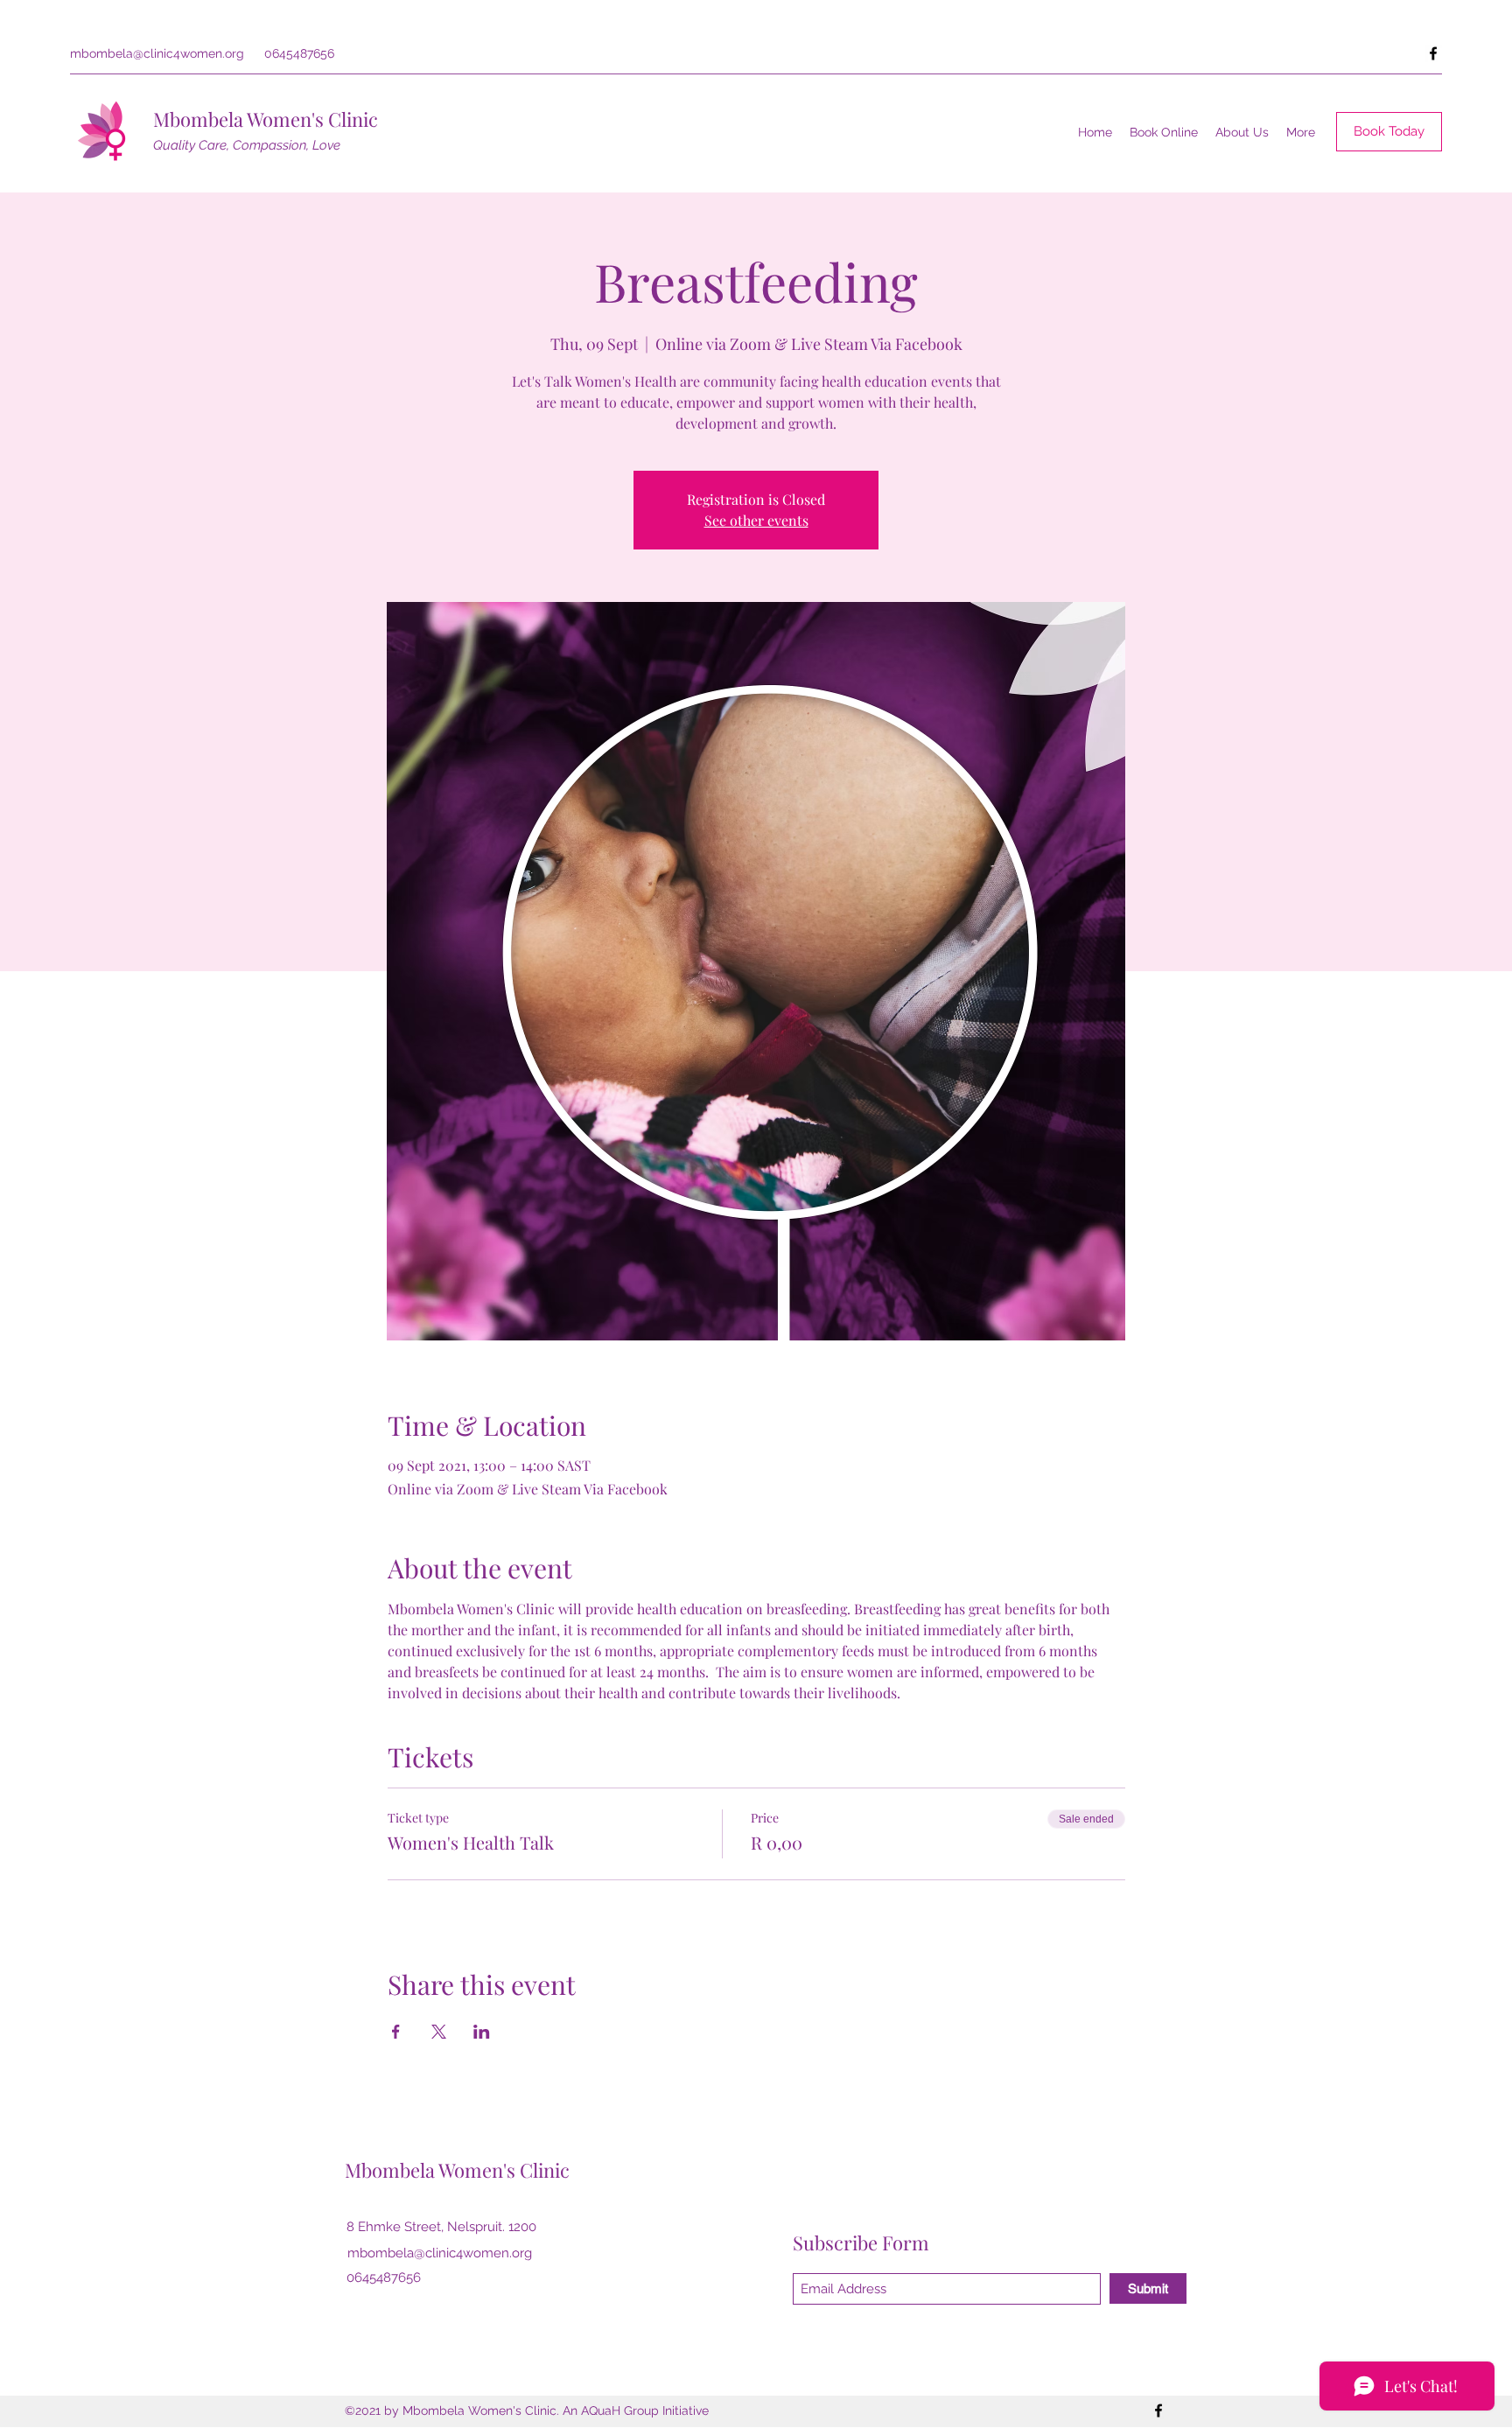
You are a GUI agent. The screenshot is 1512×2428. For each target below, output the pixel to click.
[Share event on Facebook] (396, 2032)
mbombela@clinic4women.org (157, 53)
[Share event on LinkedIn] (482, 2032)
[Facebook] (1433, 53)
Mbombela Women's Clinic (266, 119)
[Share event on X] (439, 2032)
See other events (756, 520)
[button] (1242, 132)
